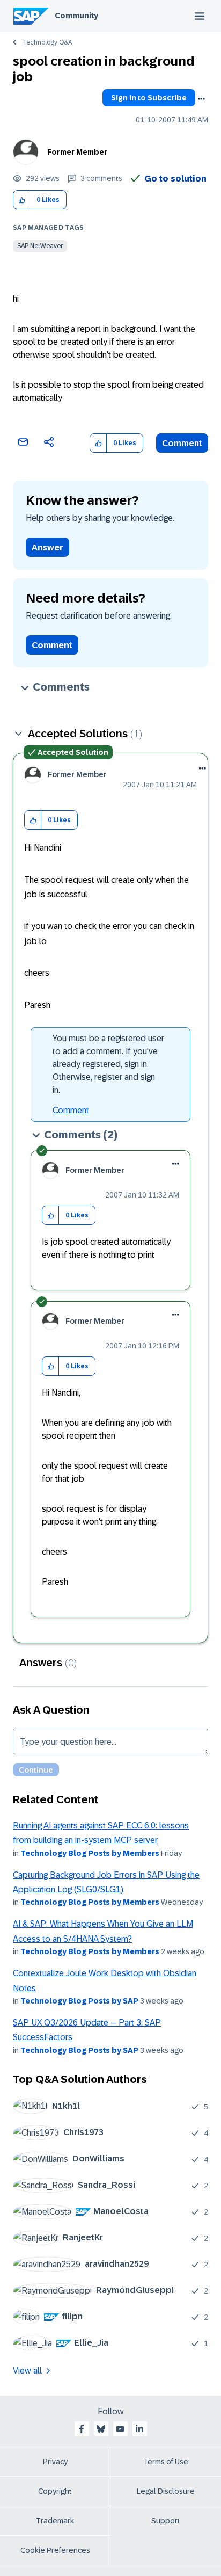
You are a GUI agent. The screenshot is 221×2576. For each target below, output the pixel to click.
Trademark (55, 2521)
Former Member (77, 152)
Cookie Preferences (55, 2550)
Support (166, 2521)
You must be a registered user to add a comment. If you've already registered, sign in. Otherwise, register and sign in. (108, 1064)
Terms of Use (166, 2462)
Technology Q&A (47, 42)
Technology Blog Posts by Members (90, 1853)
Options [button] (201, 99)
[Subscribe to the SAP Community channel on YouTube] (120, 2429)
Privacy (55, 2462)
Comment (182, 443)
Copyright (55, 2491)
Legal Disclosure (166, 2491)
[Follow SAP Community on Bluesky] (101, 2429)
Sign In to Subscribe (149, 98)
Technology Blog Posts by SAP (79, 2001)
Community (76, 16)
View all (27, 2371)
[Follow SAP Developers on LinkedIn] (139, 2429)
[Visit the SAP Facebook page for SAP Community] (82, 2429)
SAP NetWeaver (40, 246)
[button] (22, 200)
